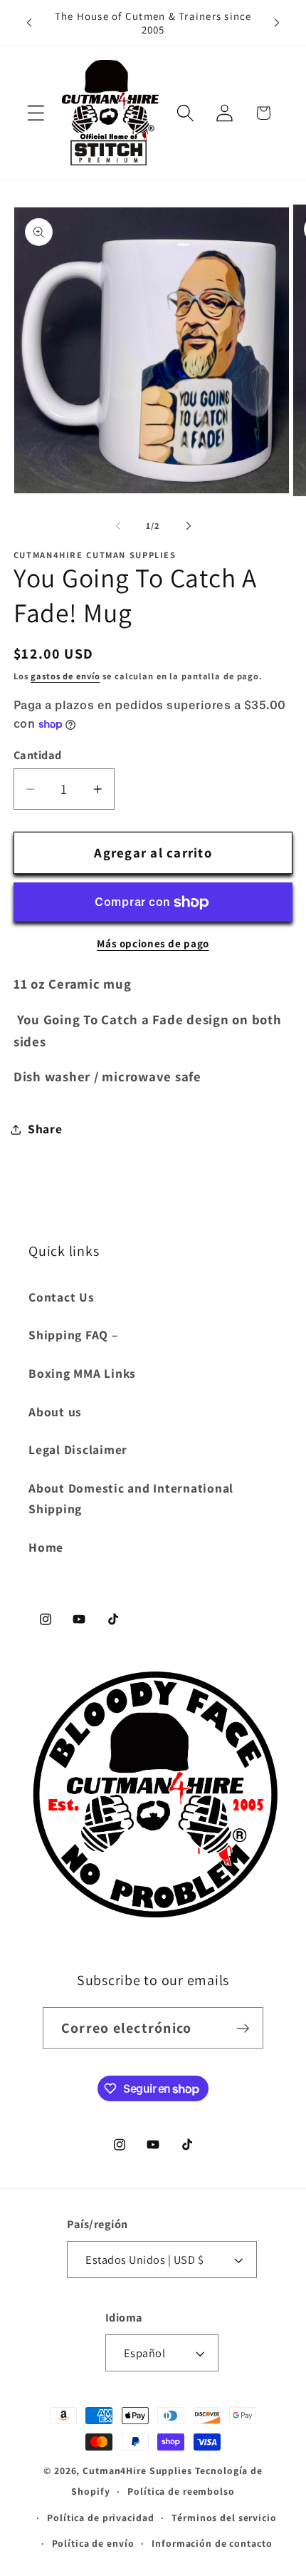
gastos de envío (65, 676)
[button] (36, 113)
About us (55, 1412)
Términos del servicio (224, 2518)
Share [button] (45, 1129)
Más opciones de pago (153, 943)
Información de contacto (212, 2543)
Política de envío (93, 2543)
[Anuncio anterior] (29, 23)
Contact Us (62, 1297)
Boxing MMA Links (82, 1373)
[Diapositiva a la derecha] (189, 526)
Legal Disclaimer (78, 1449)
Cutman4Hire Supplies (137, 2471)
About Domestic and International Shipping (131, 1498)
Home (46, 1547)
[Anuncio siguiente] (277, 23)
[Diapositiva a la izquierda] (118, 526)
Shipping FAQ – (73, 1335)
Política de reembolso (181, 2491)
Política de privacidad (100, 2518)
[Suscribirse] (243, 2028)
